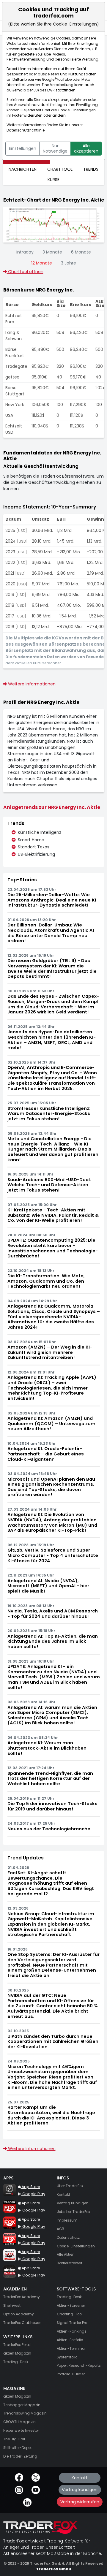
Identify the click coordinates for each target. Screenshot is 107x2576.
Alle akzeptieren (86, 148)
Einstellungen (23, 148)
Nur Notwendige (55, 148)
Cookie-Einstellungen (77, 110)
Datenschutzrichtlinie (26, 130)
